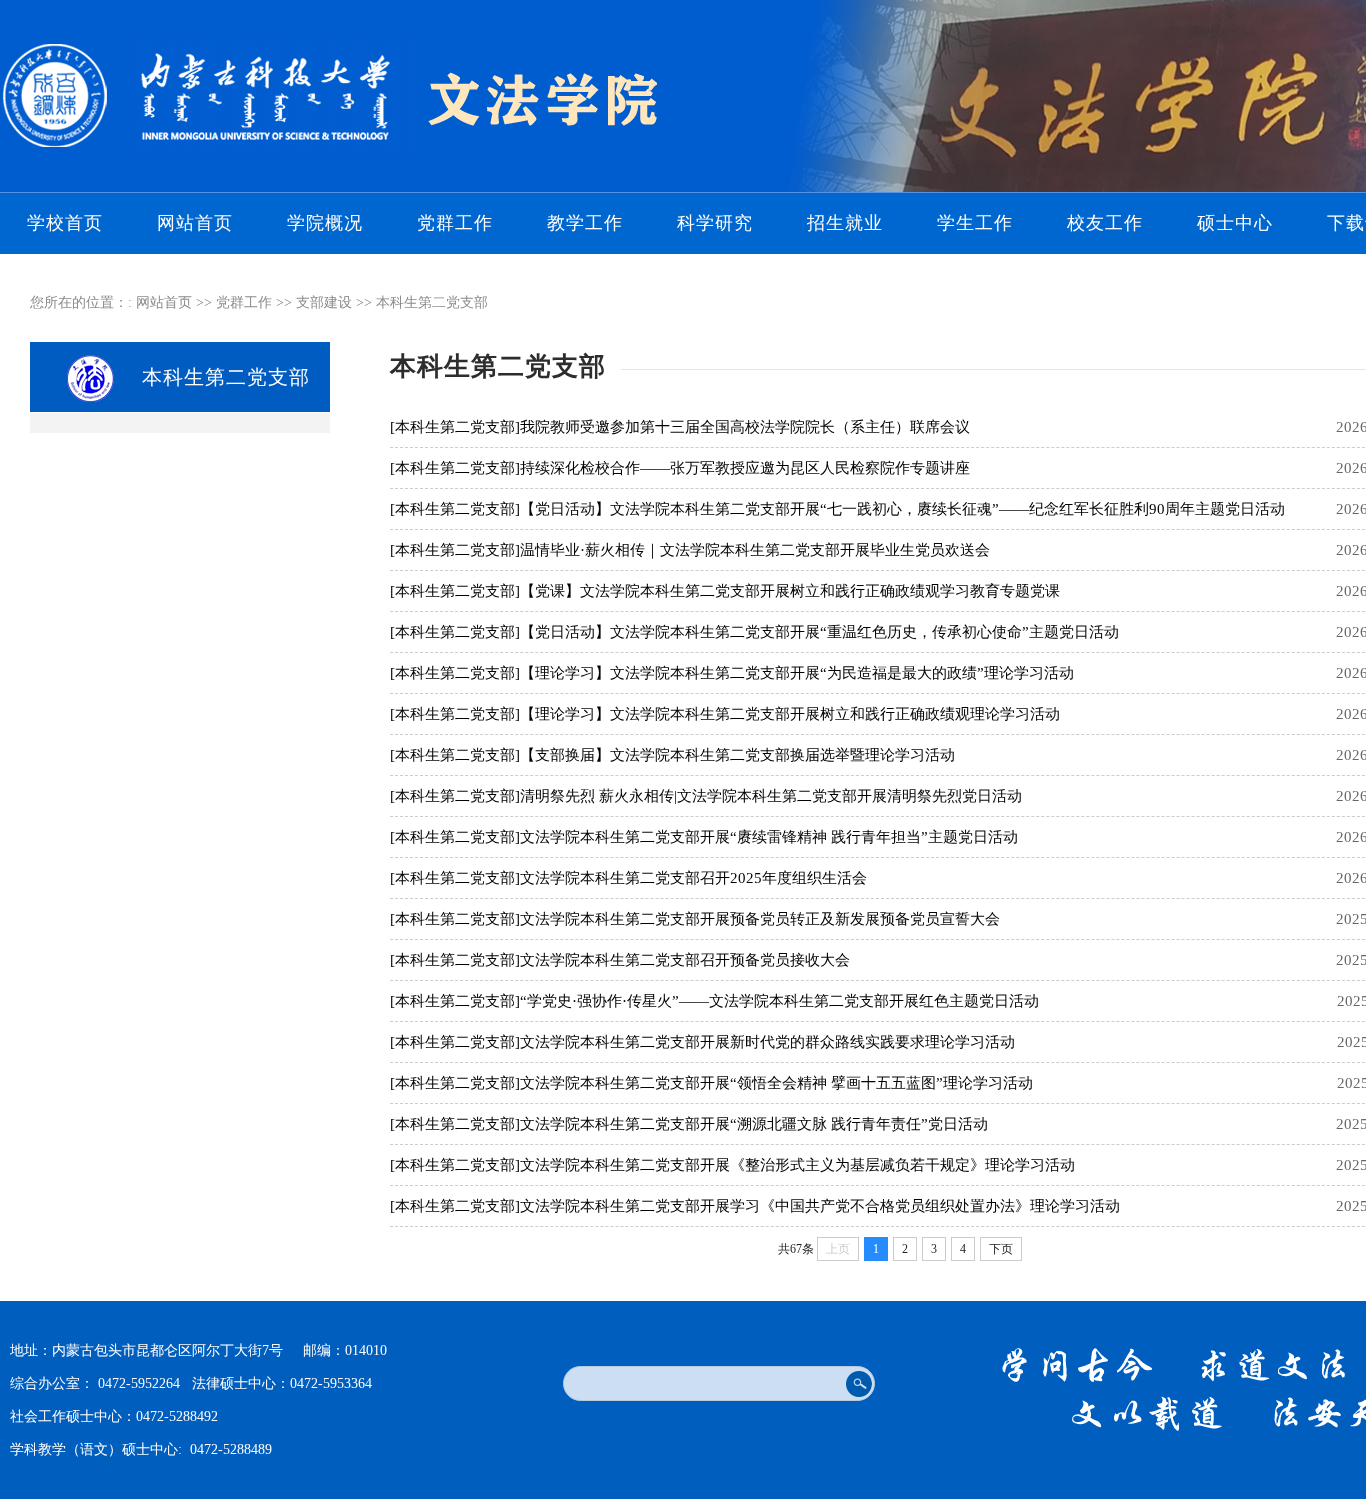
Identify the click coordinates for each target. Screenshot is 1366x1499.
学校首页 (65, 223)
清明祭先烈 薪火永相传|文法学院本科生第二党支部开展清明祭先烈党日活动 (771, 796)
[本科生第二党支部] (455, 427)
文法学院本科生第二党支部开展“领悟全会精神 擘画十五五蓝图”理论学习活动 (776, 1083)
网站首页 (195, 223)
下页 (1001, 1249)
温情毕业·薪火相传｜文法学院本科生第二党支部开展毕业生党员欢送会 (755, 550)
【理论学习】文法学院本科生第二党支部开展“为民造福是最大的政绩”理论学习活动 (797, 673)
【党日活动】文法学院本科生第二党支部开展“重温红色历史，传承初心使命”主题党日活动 (819, 632)
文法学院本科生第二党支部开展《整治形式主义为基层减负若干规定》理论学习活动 (797, 1165)
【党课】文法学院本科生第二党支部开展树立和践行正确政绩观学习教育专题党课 (790, 591)
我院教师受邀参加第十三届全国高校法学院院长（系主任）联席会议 (745, 427)
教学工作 (585, 223)
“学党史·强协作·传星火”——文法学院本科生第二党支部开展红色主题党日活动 (779, 1001)
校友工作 (1105, 223)
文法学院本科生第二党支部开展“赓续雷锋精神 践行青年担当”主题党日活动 (769, 837)
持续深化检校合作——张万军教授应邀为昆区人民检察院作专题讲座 (745, 468)
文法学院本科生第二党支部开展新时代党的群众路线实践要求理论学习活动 (767, 1042)
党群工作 (455, 223)
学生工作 (975, 223)
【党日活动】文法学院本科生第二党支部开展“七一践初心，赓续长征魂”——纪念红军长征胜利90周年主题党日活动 (902, 509)
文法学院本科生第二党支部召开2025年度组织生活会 (693, 878)
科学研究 (715, 223)
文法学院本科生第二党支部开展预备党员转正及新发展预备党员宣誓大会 (760, 919)
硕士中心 (1235, 223)
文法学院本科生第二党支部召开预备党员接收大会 (685, 960)
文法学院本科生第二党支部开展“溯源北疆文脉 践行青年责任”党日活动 (754, 1124)
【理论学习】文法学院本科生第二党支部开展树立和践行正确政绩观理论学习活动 (790, 714)
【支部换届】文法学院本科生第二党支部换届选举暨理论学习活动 (737, 755)
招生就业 (845, 223)
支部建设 (324, 302)
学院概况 (325, 223)
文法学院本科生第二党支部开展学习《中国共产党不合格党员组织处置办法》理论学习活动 (820, 1206)
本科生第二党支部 (432, 302)
